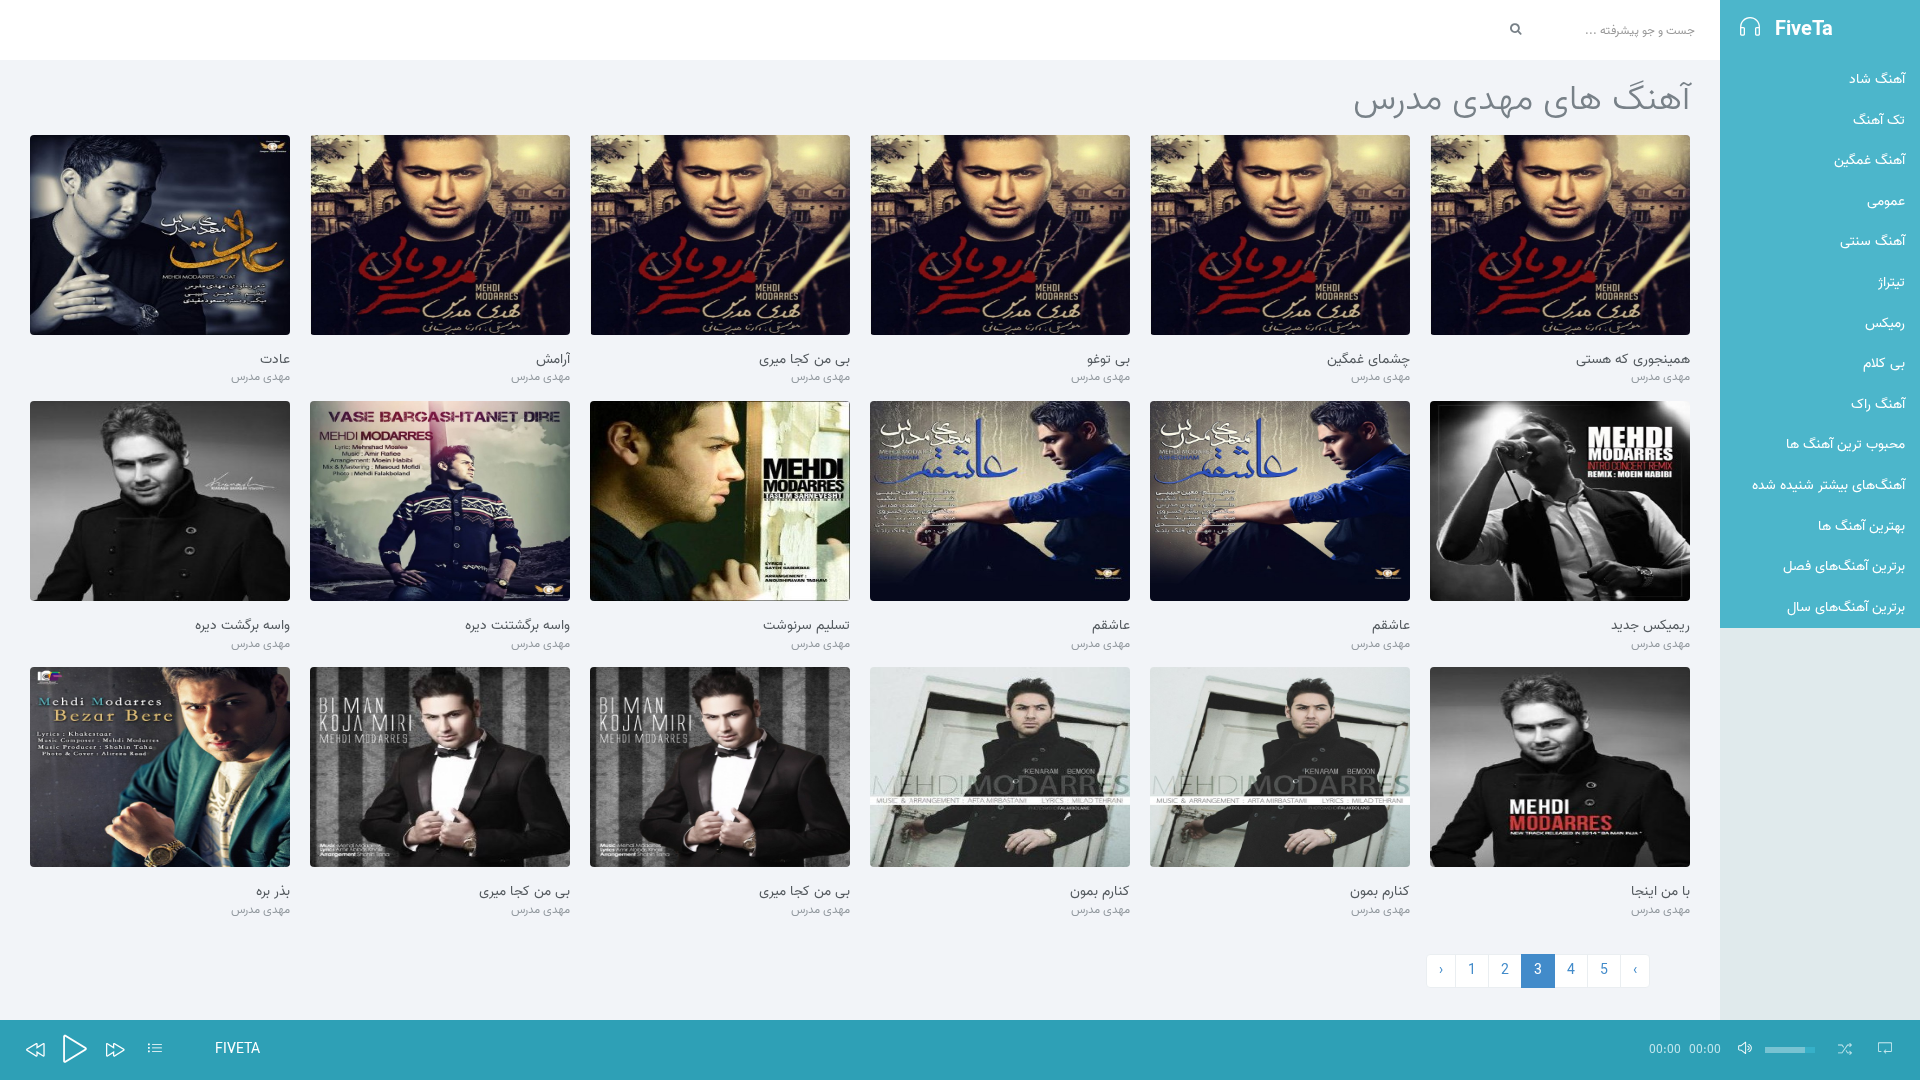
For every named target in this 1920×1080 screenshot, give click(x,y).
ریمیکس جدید (1650, 626)
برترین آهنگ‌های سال (1846, 607)
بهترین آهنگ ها (1861, 526)
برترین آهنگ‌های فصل (1844, 566)
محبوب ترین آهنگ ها (1845, 444)
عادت (275, 360)
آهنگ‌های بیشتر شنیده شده (1828, 485)
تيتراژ (1891, 282)
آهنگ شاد (1877, 79)
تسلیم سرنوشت (806, 626)
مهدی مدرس (1660, 377)
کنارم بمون (1380, 892)
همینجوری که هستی (1633, 360)
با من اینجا (1660, 892)
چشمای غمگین (1368, 360)
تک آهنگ (1879, 120)
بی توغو (1108, 360)
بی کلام (1884, 363)
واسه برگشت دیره (242, 626)
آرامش (553, 360)
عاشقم (1391, 626)
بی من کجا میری (804, 360)
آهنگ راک (1878, 404)
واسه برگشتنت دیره (517, 626)
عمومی (1886, 201)
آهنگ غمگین (1869, 160)
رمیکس (1885, 323)
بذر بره (273, 892)
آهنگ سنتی (1872, 241)
